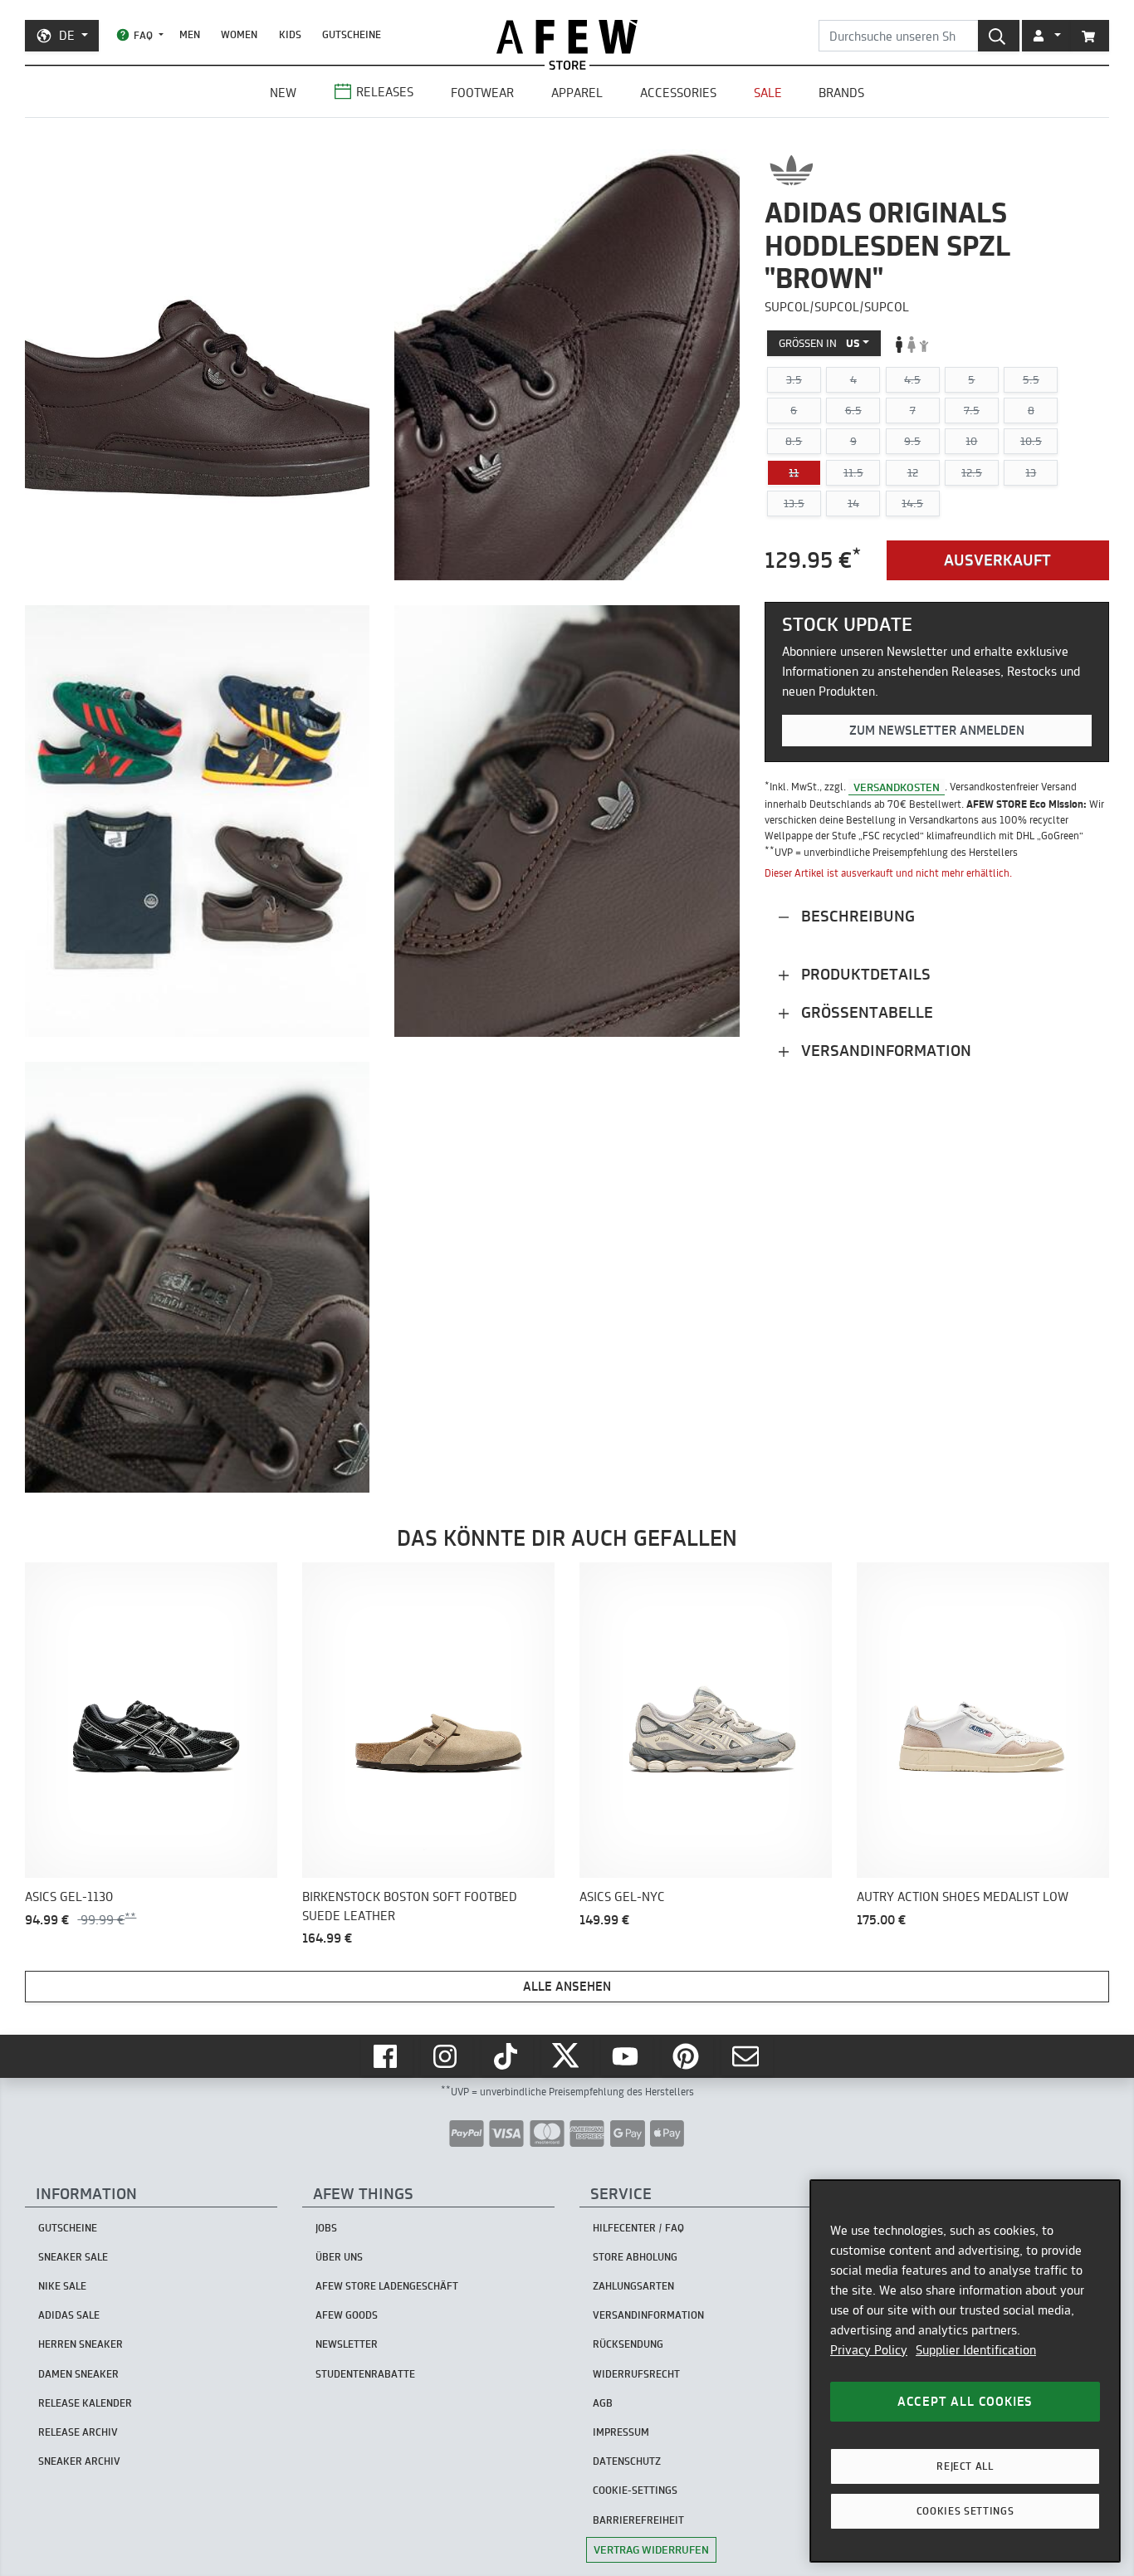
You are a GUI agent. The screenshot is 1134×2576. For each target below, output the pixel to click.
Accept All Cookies (965, 2401)
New (283, 93)
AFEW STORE (567, 37)
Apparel (577, 93)
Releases (385, 92)
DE (67, 35)
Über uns (339, 2257)
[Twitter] (567, 2056)
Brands (841, 93)
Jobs (326, 2228)
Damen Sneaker (78, 2374)
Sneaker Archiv (79, 2461)
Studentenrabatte (365, 2374)
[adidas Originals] (792, 170)
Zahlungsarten (633, 2286)
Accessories (678, 93)
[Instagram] (447, 2056)
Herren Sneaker (81, 2344)
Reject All (965, 2466)
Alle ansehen (567, 1986)
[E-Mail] (747, 2056)
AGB (603, 2403)
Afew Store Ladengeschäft (387, 2286)
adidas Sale (69, 2315)
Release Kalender (85, 2403)
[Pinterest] (687, 2056)
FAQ (143, 35)
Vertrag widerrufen (651, 2549)
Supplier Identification (976, 2350)
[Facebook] (387, 2056)
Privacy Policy (869, 2350)
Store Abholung (635, 2257)
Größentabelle (865, 1012)
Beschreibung (856, 916)
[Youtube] (627, 2056)
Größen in (819, 344)
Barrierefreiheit (638, 2520)
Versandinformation (884, 1051)
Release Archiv (78, 2432)
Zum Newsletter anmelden (937, 731)
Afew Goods (347, 2315)
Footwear (482, 93)
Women (239, 34)
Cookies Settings (965, 2511)
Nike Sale (62, 2286)
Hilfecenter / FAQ (638, 2228)
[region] (965, 2371)
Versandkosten (897, 787)
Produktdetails (864, 974)
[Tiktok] (507, 2056)
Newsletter (347, 2344)
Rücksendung (628, 2344)
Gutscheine (352, 34)
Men (190, 34)
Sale (768, 93)
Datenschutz (627, 2461)
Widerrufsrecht (636, 2374)
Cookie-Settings (635, 2490)
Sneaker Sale (73, 2257)
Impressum (621, 2432)
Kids (290, 34)
